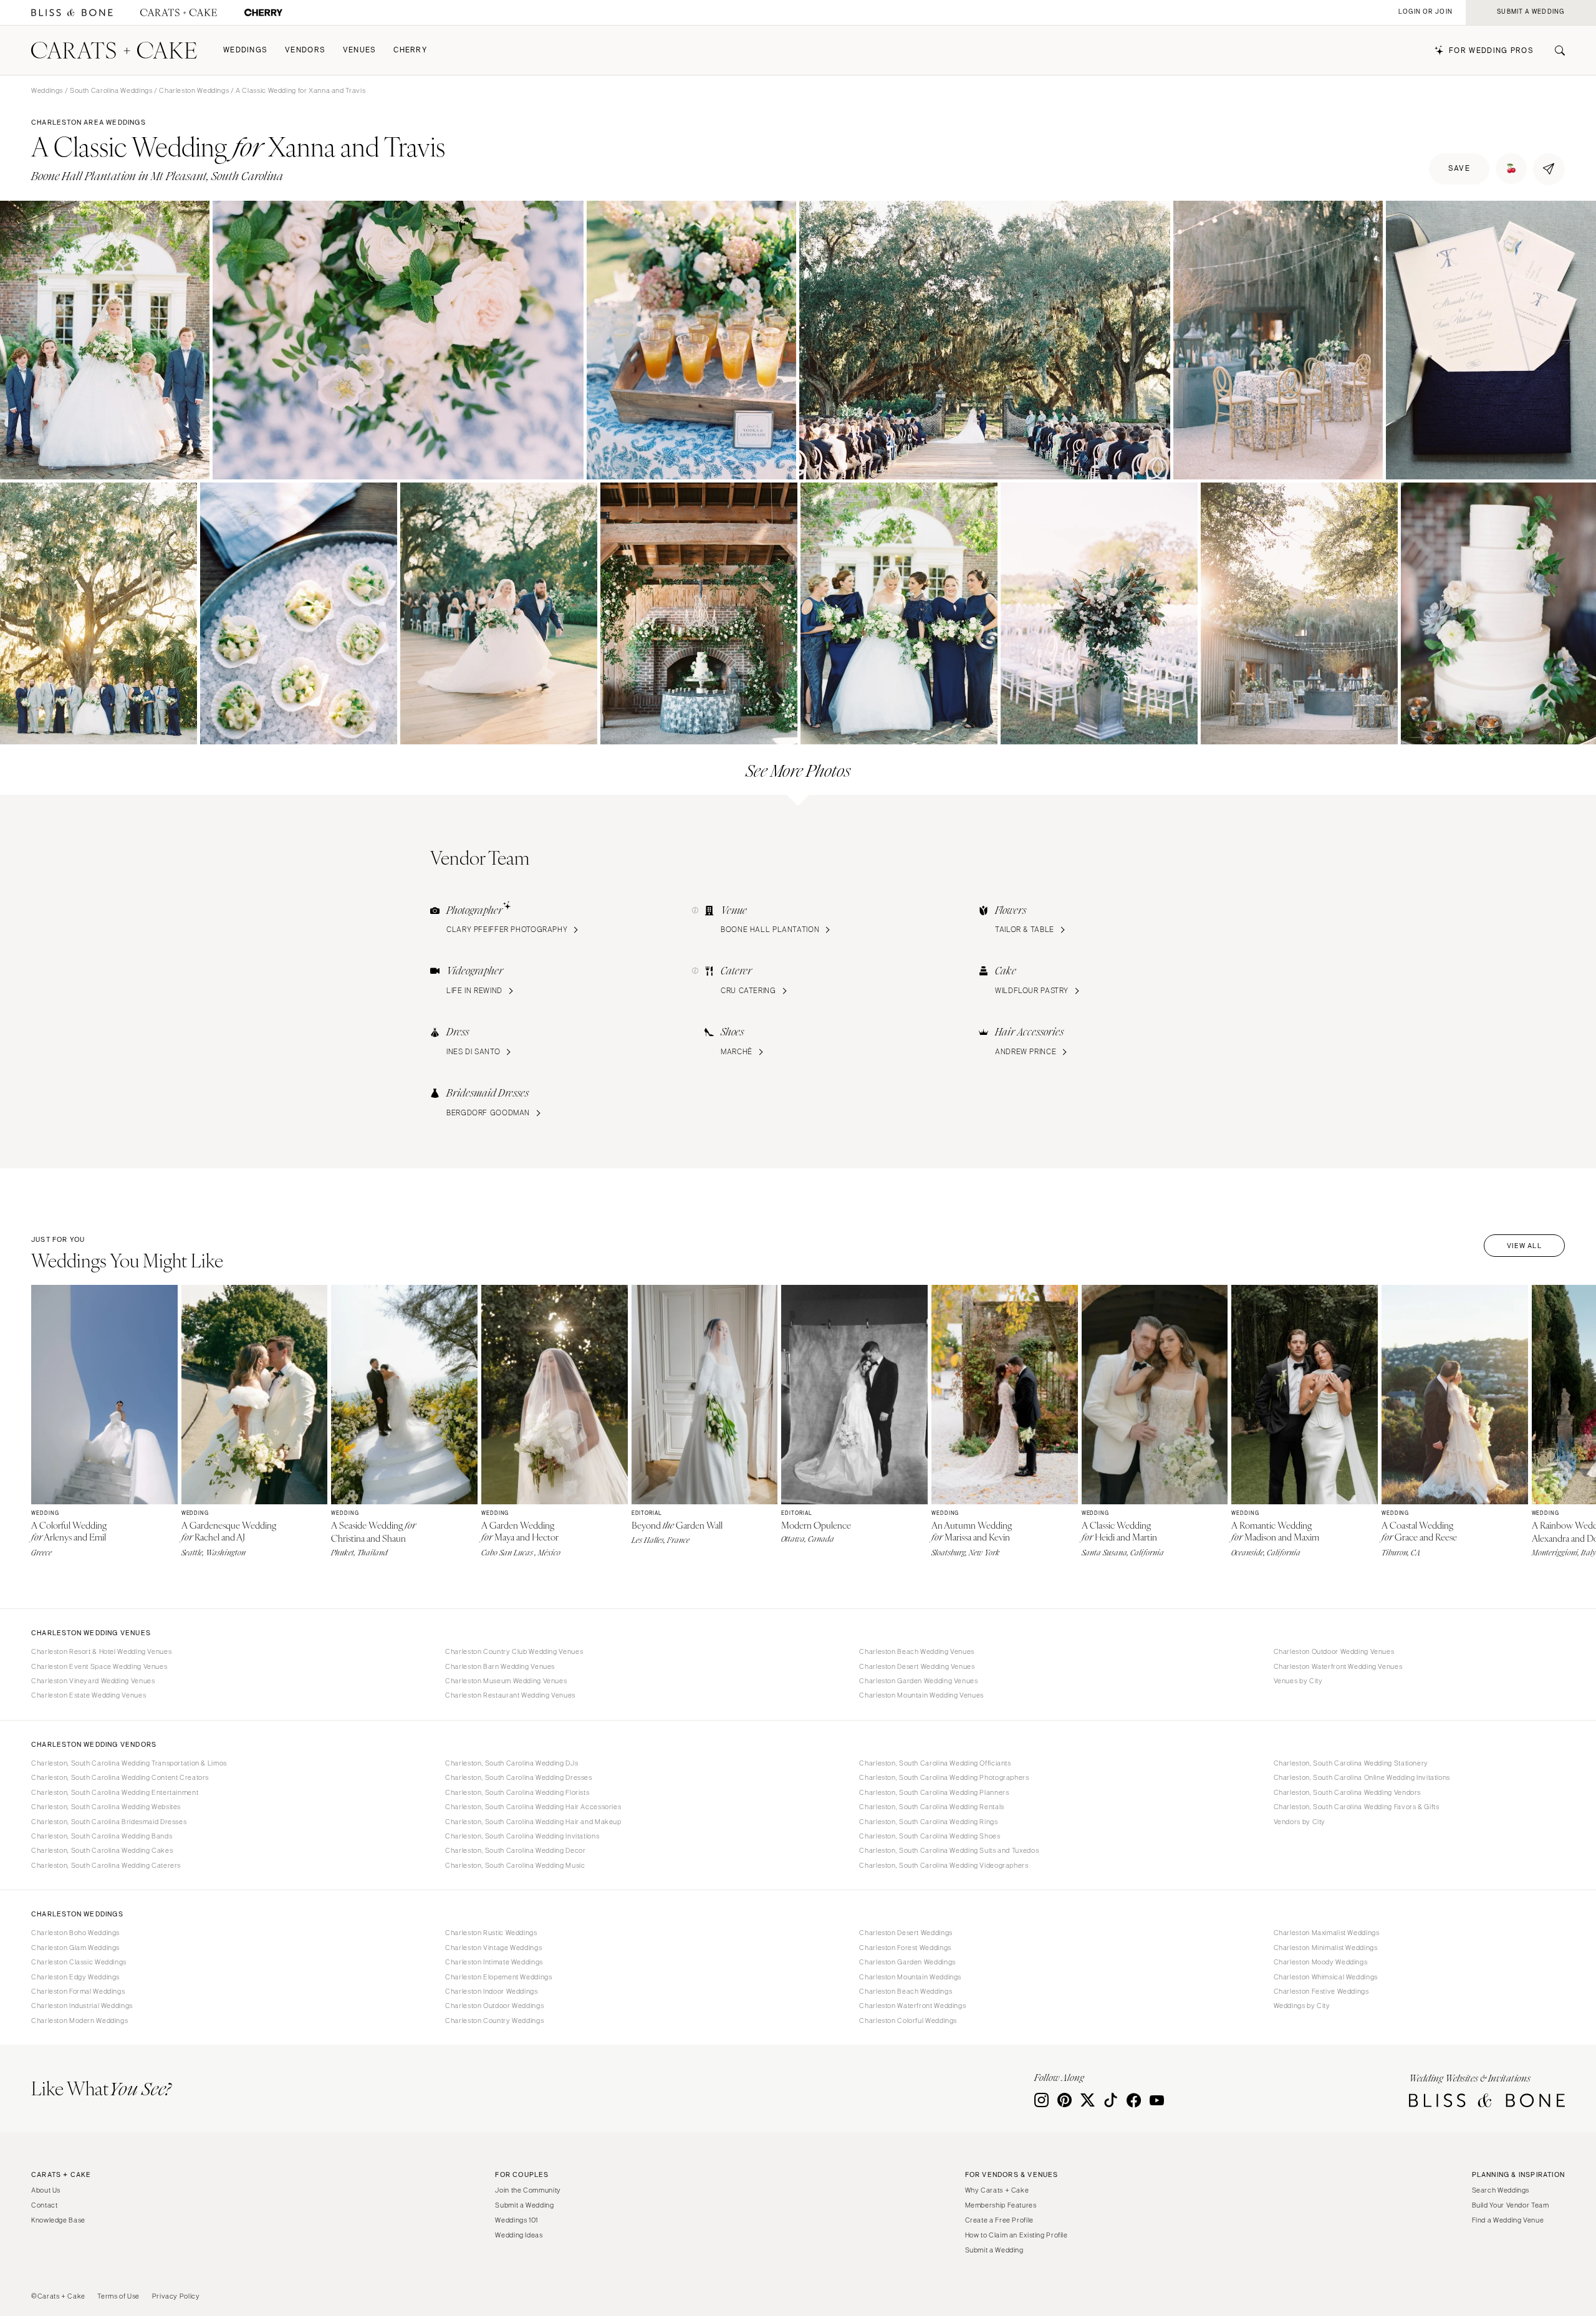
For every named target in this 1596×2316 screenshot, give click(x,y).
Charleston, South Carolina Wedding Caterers (106, 1865)
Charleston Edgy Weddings (75, 1977)
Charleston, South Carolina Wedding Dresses (518, 1777)
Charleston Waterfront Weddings (912, 2006)
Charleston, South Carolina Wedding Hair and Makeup (533, 1822)
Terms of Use (118, 2296)
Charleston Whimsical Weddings (1326, 1977)
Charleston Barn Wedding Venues (500, 1666)
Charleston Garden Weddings (907, 1962)
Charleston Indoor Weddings (491, 1991)
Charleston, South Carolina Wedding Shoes (930, 1836)
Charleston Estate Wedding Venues (89, 1695)
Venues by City (1298, 1681)
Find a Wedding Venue (1508, 2220)
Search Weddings (1501, 2190)
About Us (46, 2190)
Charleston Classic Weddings (79, 1962)
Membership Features (1001, 2205)
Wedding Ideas (519, 2235)
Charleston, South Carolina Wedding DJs (512, 1763)
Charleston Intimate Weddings (494, 1962)
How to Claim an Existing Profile (1017, 2235)
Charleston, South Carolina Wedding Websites (106, 1807)
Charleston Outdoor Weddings (494, 2006)
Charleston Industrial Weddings (82, 2006)
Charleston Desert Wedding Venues (917, 1666)
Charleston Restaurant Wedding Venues (510, 1695)
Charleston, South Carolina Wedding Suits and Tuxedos (949, 1850)
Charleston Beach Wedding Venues (917, 1651)
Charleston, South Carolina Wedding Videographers (944, 1865)
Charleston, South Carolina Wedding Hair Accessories (533, 1807)
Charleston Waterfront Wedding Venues (1338, 1666)
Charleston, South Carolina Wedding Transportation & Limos (129, 1763)
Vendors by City (1300, 1822)
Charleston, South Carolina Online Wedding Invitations (1362, 1777)
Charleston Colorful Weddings (908, 2020)
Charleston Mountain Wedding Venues (921, 1695)
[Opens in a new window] (72, 13)
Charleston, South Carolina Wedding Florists (517, 1792)
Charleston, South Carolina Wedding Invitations (522, 1836)
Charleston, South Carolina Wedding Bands (102, 1836)
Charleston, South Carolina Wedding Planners (934, 1792)
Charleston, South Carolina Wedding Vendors (1347, 1792)
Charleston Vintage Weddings (493, 1948)
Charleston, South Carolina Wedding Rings (928, 1822)
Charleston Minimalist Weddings (1326, 1948)
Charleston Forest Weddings (905, 1948)
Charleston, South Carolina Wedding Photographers (944, 1777)
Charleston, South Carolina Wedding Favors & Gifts (1357, 1807)
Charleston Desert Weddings (906, 1933)
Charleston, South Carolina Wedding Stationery (1351, 1763)
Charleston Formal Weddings (78, 1991)
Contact (44, 2205)
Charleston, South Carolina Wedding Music (515, 1865)
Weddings (245, 50)
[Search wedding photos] (263, 13)
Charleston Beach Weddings (906, 1991)
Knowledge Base (58, 2220)
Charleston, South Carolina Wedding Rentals (931, 1807)
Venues (360, 50)
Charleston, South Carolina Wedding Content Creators (120, 1777)
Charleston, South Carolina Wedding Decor (515, 1850)
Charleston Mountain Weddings (910, 1977)
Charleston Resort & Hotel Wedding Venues (101, 1651)
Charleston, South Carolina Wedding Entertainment (115, 1792)
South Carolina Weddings (111, 90)
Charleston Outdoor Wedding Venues (1334, 1651)
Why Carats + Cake (997, 2190)
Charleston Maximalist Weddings (1327, 1933)
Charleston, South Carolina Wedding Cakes (102, 1850)
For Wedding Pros (1491, 51)
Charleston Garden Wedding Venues (918, 1681)
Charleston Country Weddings (494, 2020)
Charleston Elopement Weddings (498, 1977)
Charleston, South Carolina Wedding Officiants (935, 1763)
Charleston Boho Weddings (75, 1933)
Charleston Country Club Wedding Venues (514, 1651)
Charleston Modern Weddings (79, 2020)
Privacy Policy (176, 2296)
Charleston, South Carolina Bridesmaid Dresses (109, 1822)
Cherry (410, 50)
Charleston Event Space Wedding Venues (99, 1666)
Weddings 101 (517, 2220)
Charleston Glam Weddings (75, 1948)
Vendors (305, 50)
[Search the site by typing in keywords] (1555, 50)
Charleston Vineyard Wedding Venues (93, 1681)
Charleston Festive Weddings (1321, 1991)
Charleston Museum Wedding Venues (506, 1681)
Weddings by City (1302, 2006)
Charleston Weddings (194, 90)
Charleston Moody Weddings (1321, 1962)
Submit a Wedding (524, 2205)
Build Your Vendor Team (1511, 2205)
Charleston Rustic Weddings (491, 1933)
